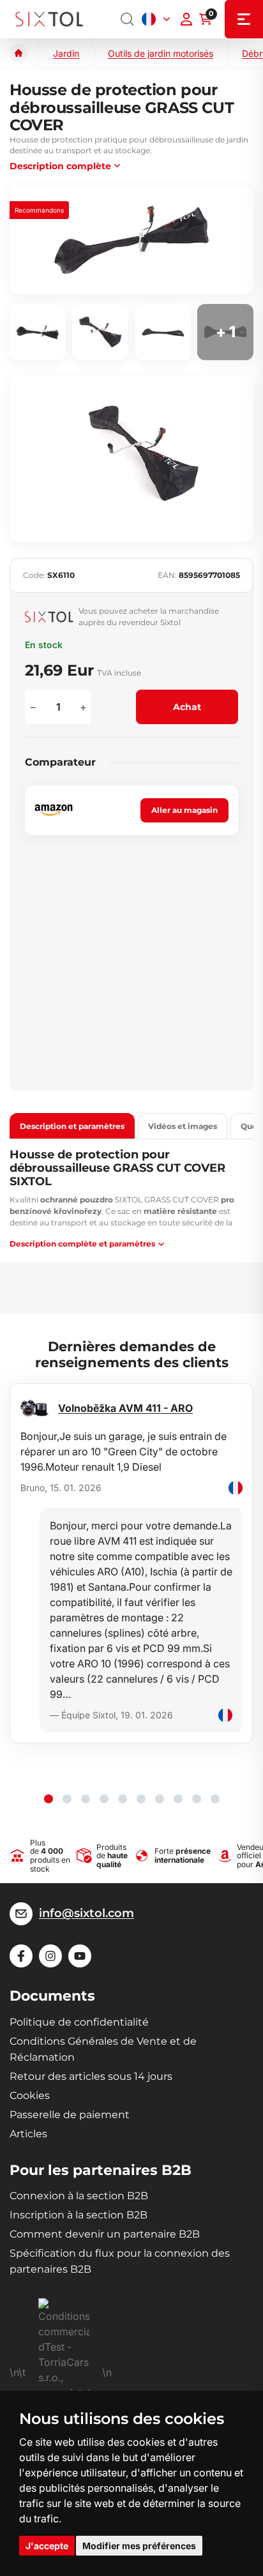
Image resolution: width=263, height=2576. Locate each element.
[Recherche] (128, 19)
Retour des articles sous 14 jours (91, 2076)
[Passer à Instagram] (50, 1956)
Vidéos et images (183, 1126)
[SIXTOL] (49, 19)
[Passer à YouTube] (80, 1956)
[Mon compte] (186, 19)
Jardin (66, 53)
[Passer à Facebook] (21, 1956)
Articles (28, 2134)
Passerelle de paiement (70, 2115)
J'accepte (47, 2546)
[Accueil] (19, 53)
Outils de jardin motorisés (161, 53)
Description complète (60, 166)
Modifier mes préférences (139, 2546)
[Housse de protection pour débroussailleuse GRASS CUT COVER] (131, 240)
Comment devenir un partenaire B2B (105, 2234)
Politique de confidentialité (79, 2022)
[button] (49, 1799)
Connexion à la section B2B (79, 2196)
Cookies (30, 2095)
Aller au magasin (184, 810)
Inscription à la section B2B (79, 2215)
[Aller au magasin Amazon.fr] (54, 810)
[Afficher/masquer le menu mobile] (244, 19)
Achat (187, 707)
